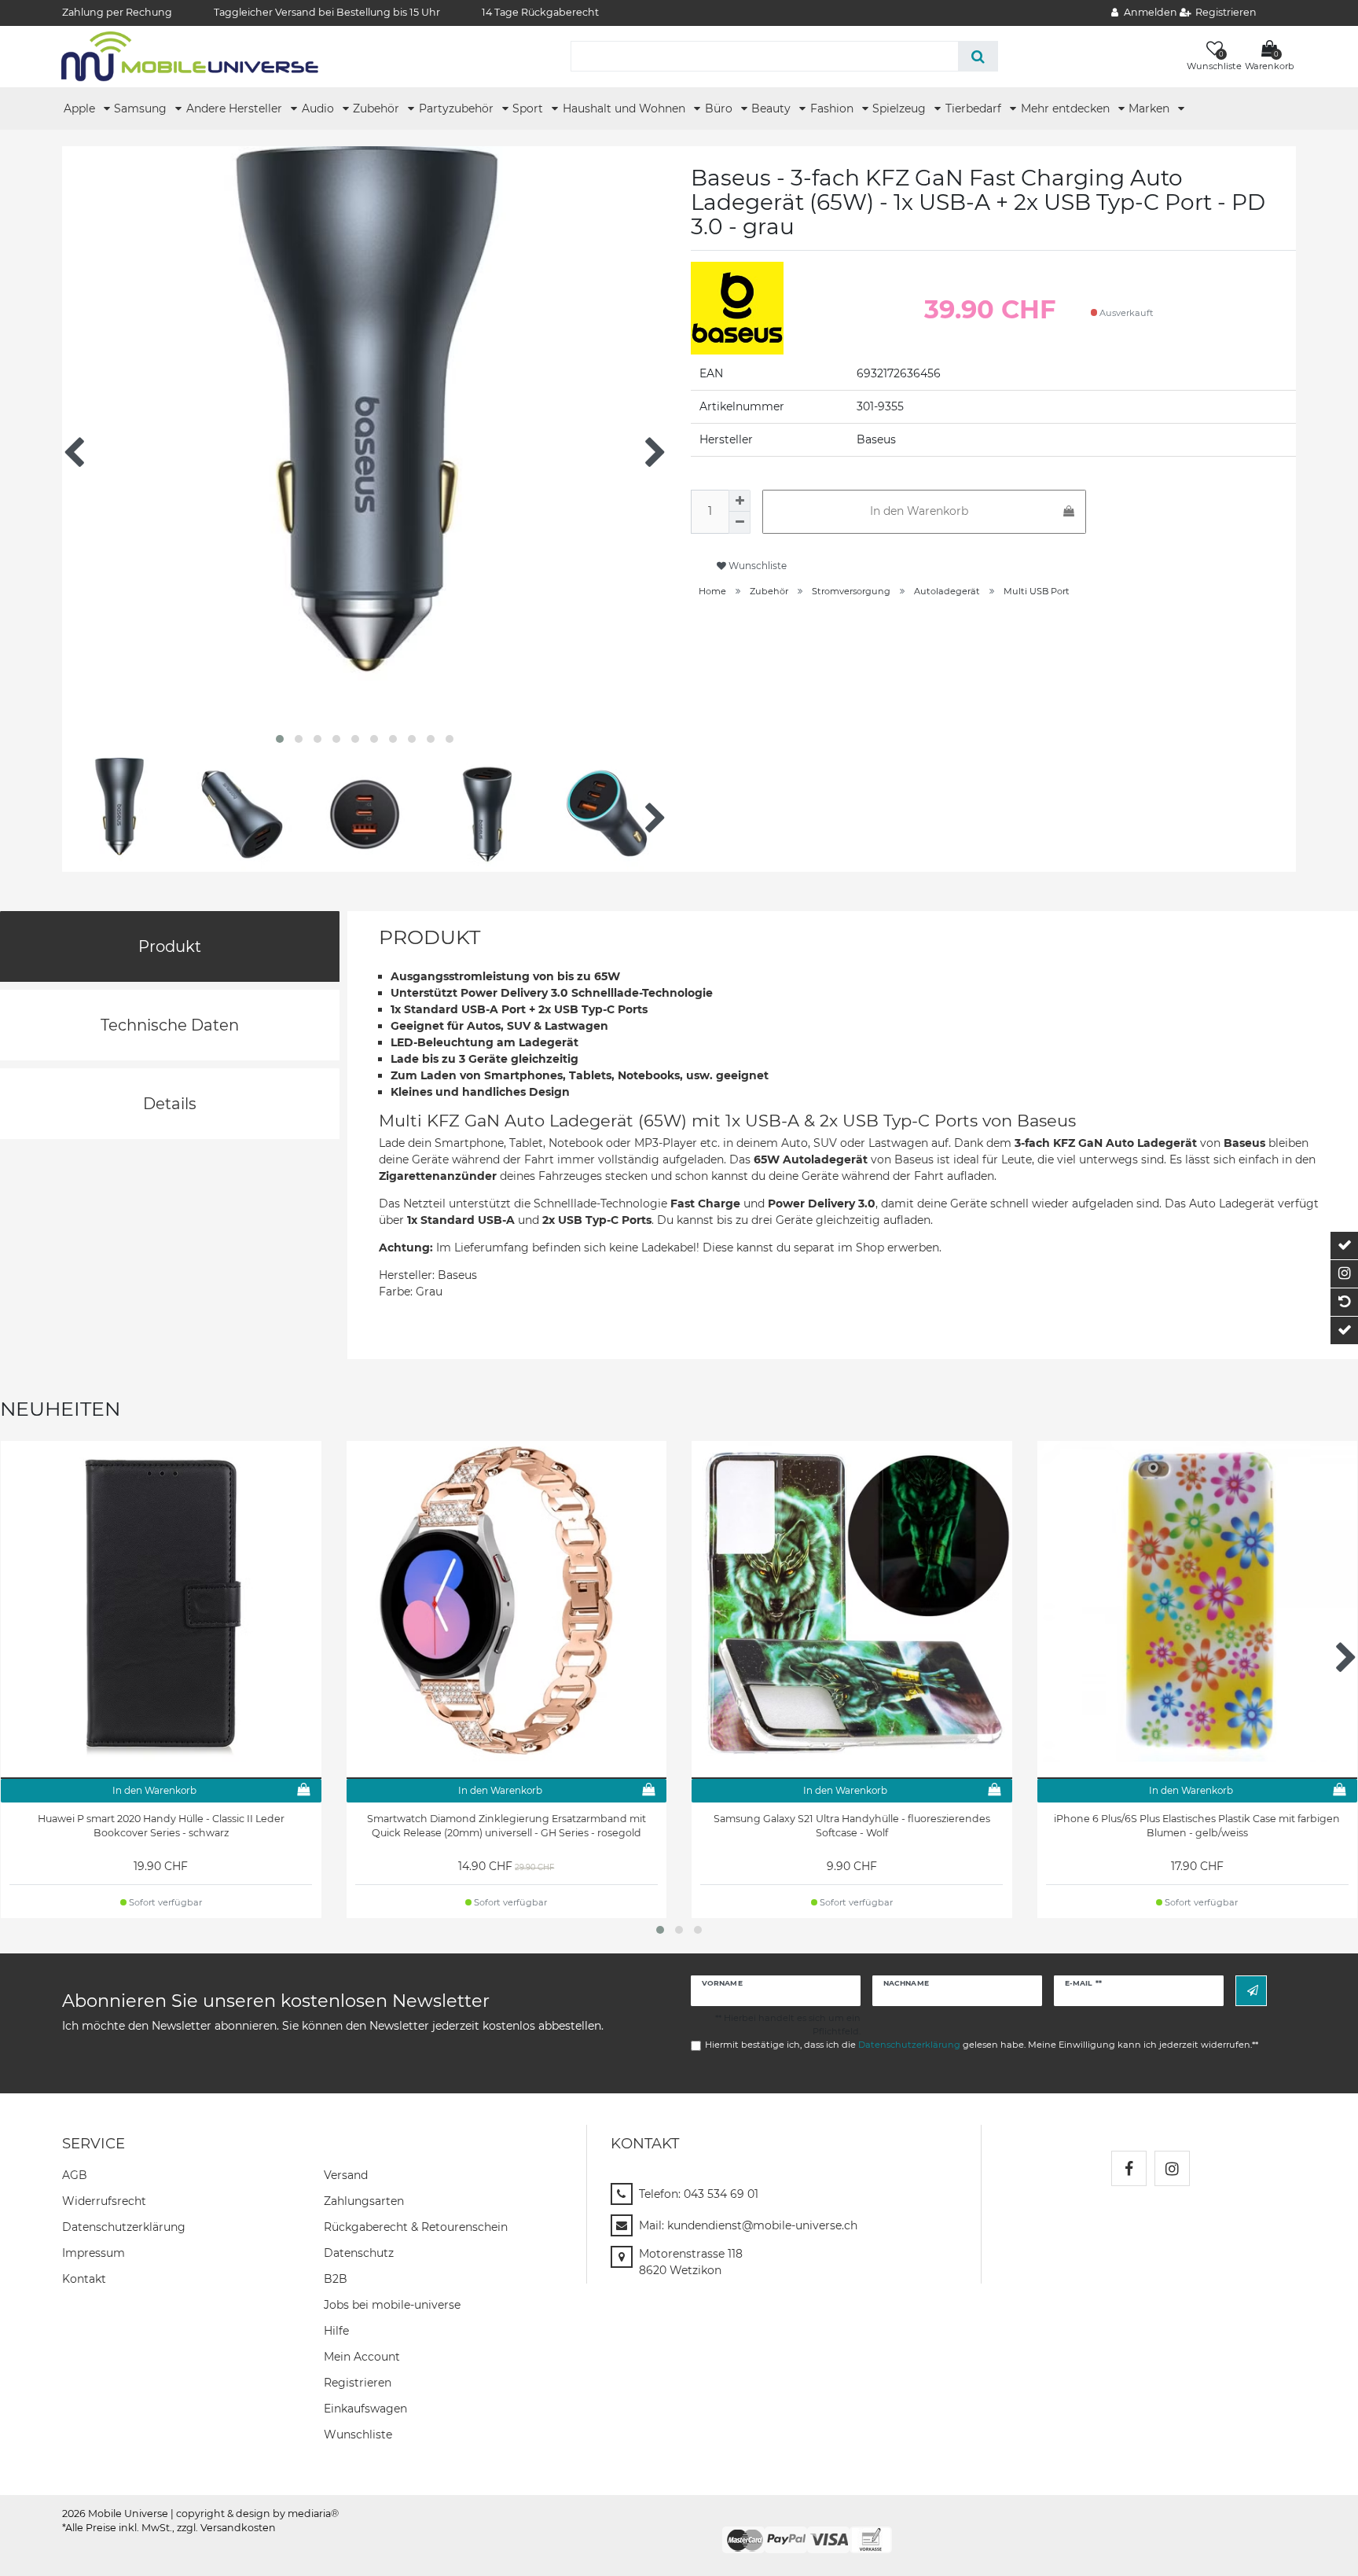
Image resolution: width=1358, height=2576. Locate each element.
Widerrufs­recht (104, 2201)
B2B (336, 2279)
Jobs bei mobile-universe (392, 2305)
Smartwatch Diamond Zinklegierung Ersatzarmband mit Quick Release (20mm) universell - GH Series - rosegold (506, 1826)
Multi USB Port (1037, 591)
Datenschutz (359, 2253)
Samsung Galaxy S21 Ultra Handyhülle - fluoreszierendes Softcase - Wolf (852, 1826)
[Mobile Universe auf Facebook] (1129, 2168)
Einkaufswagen (365, 2409)
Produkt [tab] (170, 946)
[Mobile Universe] (190, 56)
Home (712, 591)
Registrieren (358, 2383)
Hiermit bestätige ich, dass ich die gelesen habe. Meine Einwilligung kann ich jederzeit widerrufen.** (982, 2045)
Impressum (94, 2253)
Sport (529, 108)
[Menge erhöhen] (740, 501)
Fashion (833, 108)
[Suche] (978, 56)
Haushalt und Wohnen (626, 108)
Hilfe (336, 2331)
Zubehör (378, 108)
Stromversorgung (851, 591)
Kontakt (84, 2279)
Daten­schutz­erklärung (124, 2227)
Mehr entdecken (1067, 108)
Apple (81, 108)
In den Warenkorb (919, 511)
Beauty (773, 108)
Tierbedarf (975, 108)
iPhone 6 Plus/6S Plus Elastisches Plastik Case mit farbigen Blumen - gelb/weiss (1197, 1826)
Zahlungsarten (364, 2201)
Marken (1151, 108)
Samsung (142, 108)
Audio (319, 108)
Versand (346, 2175)
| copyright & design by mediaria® (255, 2514)
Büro (720, 108)
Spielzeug (901, 108)
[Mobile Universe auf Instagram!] (1172, 2168)
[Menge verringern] (740, 523)
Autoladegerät (947, 591)
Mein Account (362, 2357)
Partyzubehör (458, 108)
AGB (75, 2175)
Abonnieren (1251, 1991)
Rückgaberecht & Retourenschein (416, 2227)
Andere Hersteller (236, 108)
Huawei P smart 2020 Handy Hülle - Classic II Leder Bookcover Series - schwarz (161, 1826)
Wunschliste (756, 566)
